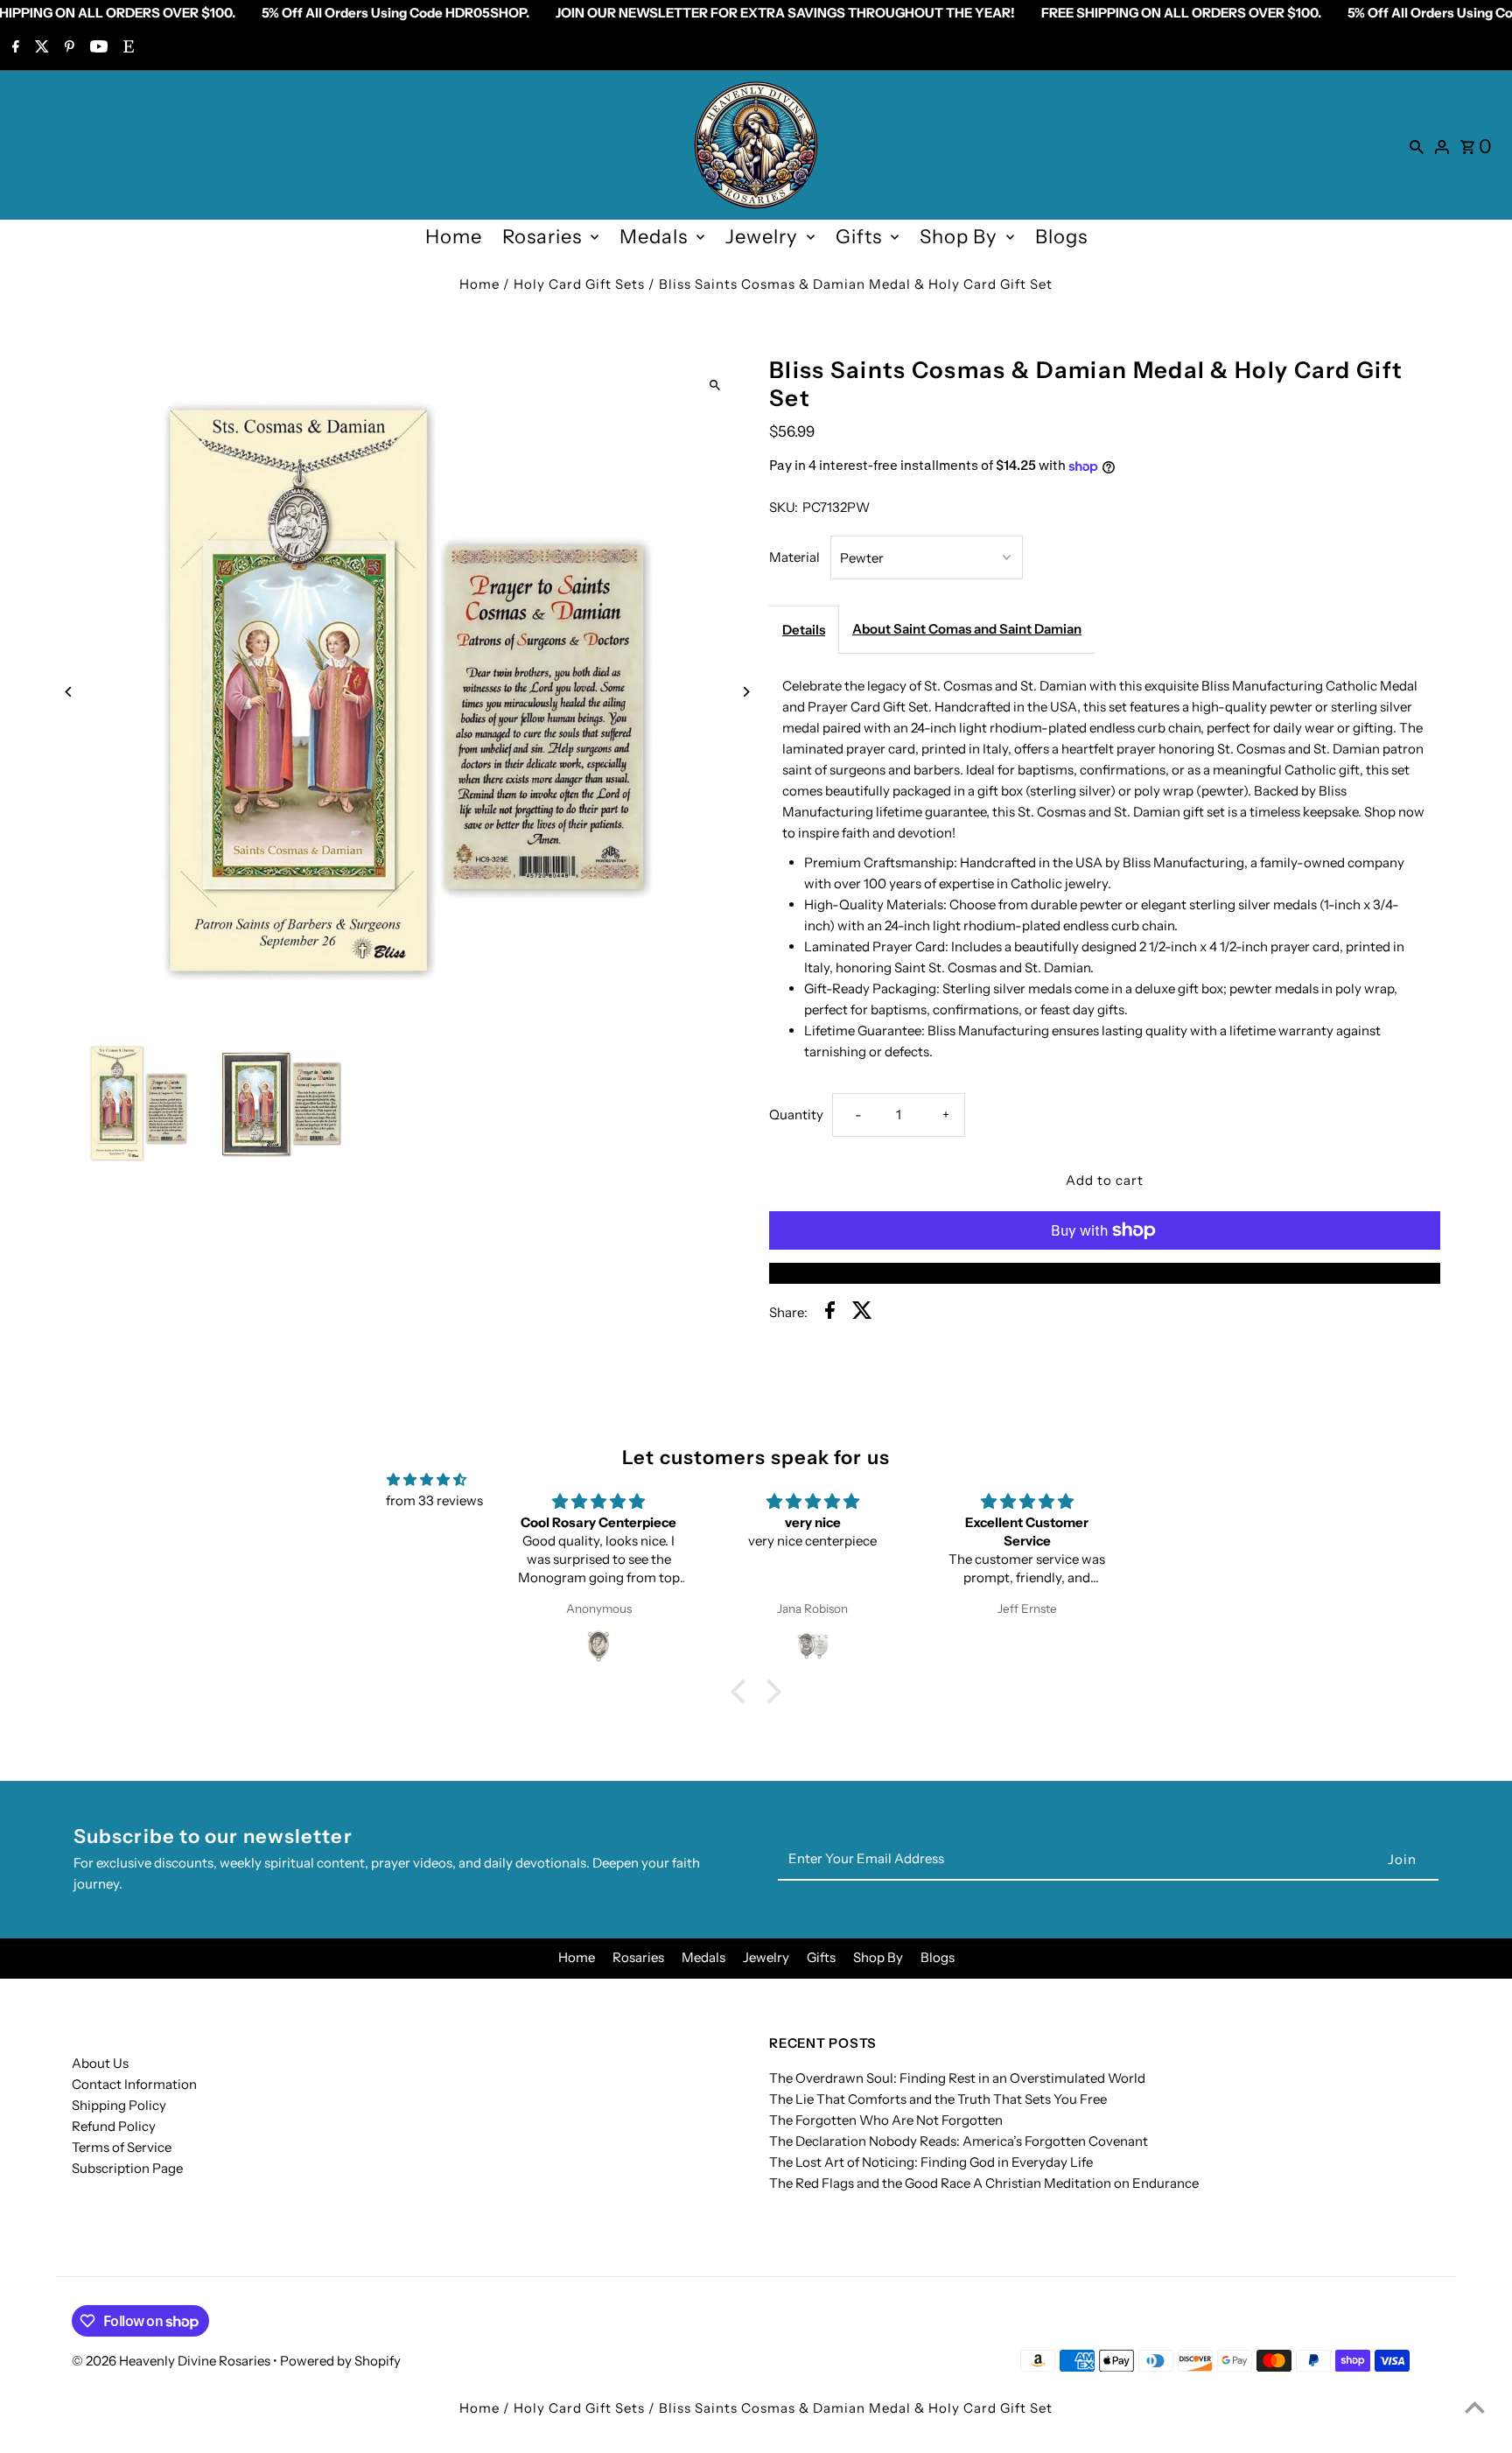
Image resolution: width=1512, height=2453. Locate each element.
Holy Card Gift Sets (579, 284)
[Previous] (70, 692)
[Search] (1417, 145)
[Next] (745, 692)
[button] (743, 1691)
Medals (654, 237)
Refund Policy (114, 2126)
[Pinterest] (67, 48)
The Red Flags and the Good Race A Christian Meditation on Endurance (984, 2183)
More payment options (1105, 1273)
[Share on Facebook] (830, 1313)
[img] (427, 1480)
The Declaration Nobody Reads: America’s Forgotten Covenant (959, 2141)
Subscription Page (127, 2168)
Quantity (796, 1114)
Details (804, 630)
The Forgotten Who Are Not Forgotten (886, 2120)
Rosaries (542, 237)
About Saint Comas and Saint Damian (967, 629)
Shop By (959, 237)
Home (454, 237)
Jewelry (762, 237)
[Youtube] (97, 48)
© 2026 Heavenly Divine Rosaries (172, 2361)
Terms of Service (122, 2147)
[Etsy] (126, 48)
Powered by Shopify (340, 2361)
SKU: (784, 507)
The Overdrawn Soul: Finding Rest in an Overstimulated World (957, 2078)
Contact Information (134, 2084)
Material (794, 557)
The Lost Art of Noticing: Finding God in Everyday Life (931, 2162)
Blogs (1061, 237)
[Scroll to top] (1475, 2407)
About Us (100, 2063)
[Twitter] (40, 48)
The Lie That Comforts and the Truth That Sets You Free (938, 2099)
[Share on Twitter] (862, 1313)
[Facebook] (14, 48)
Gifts (859, 237)
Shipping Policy (119, 2105)
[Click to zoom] (714, 385)
